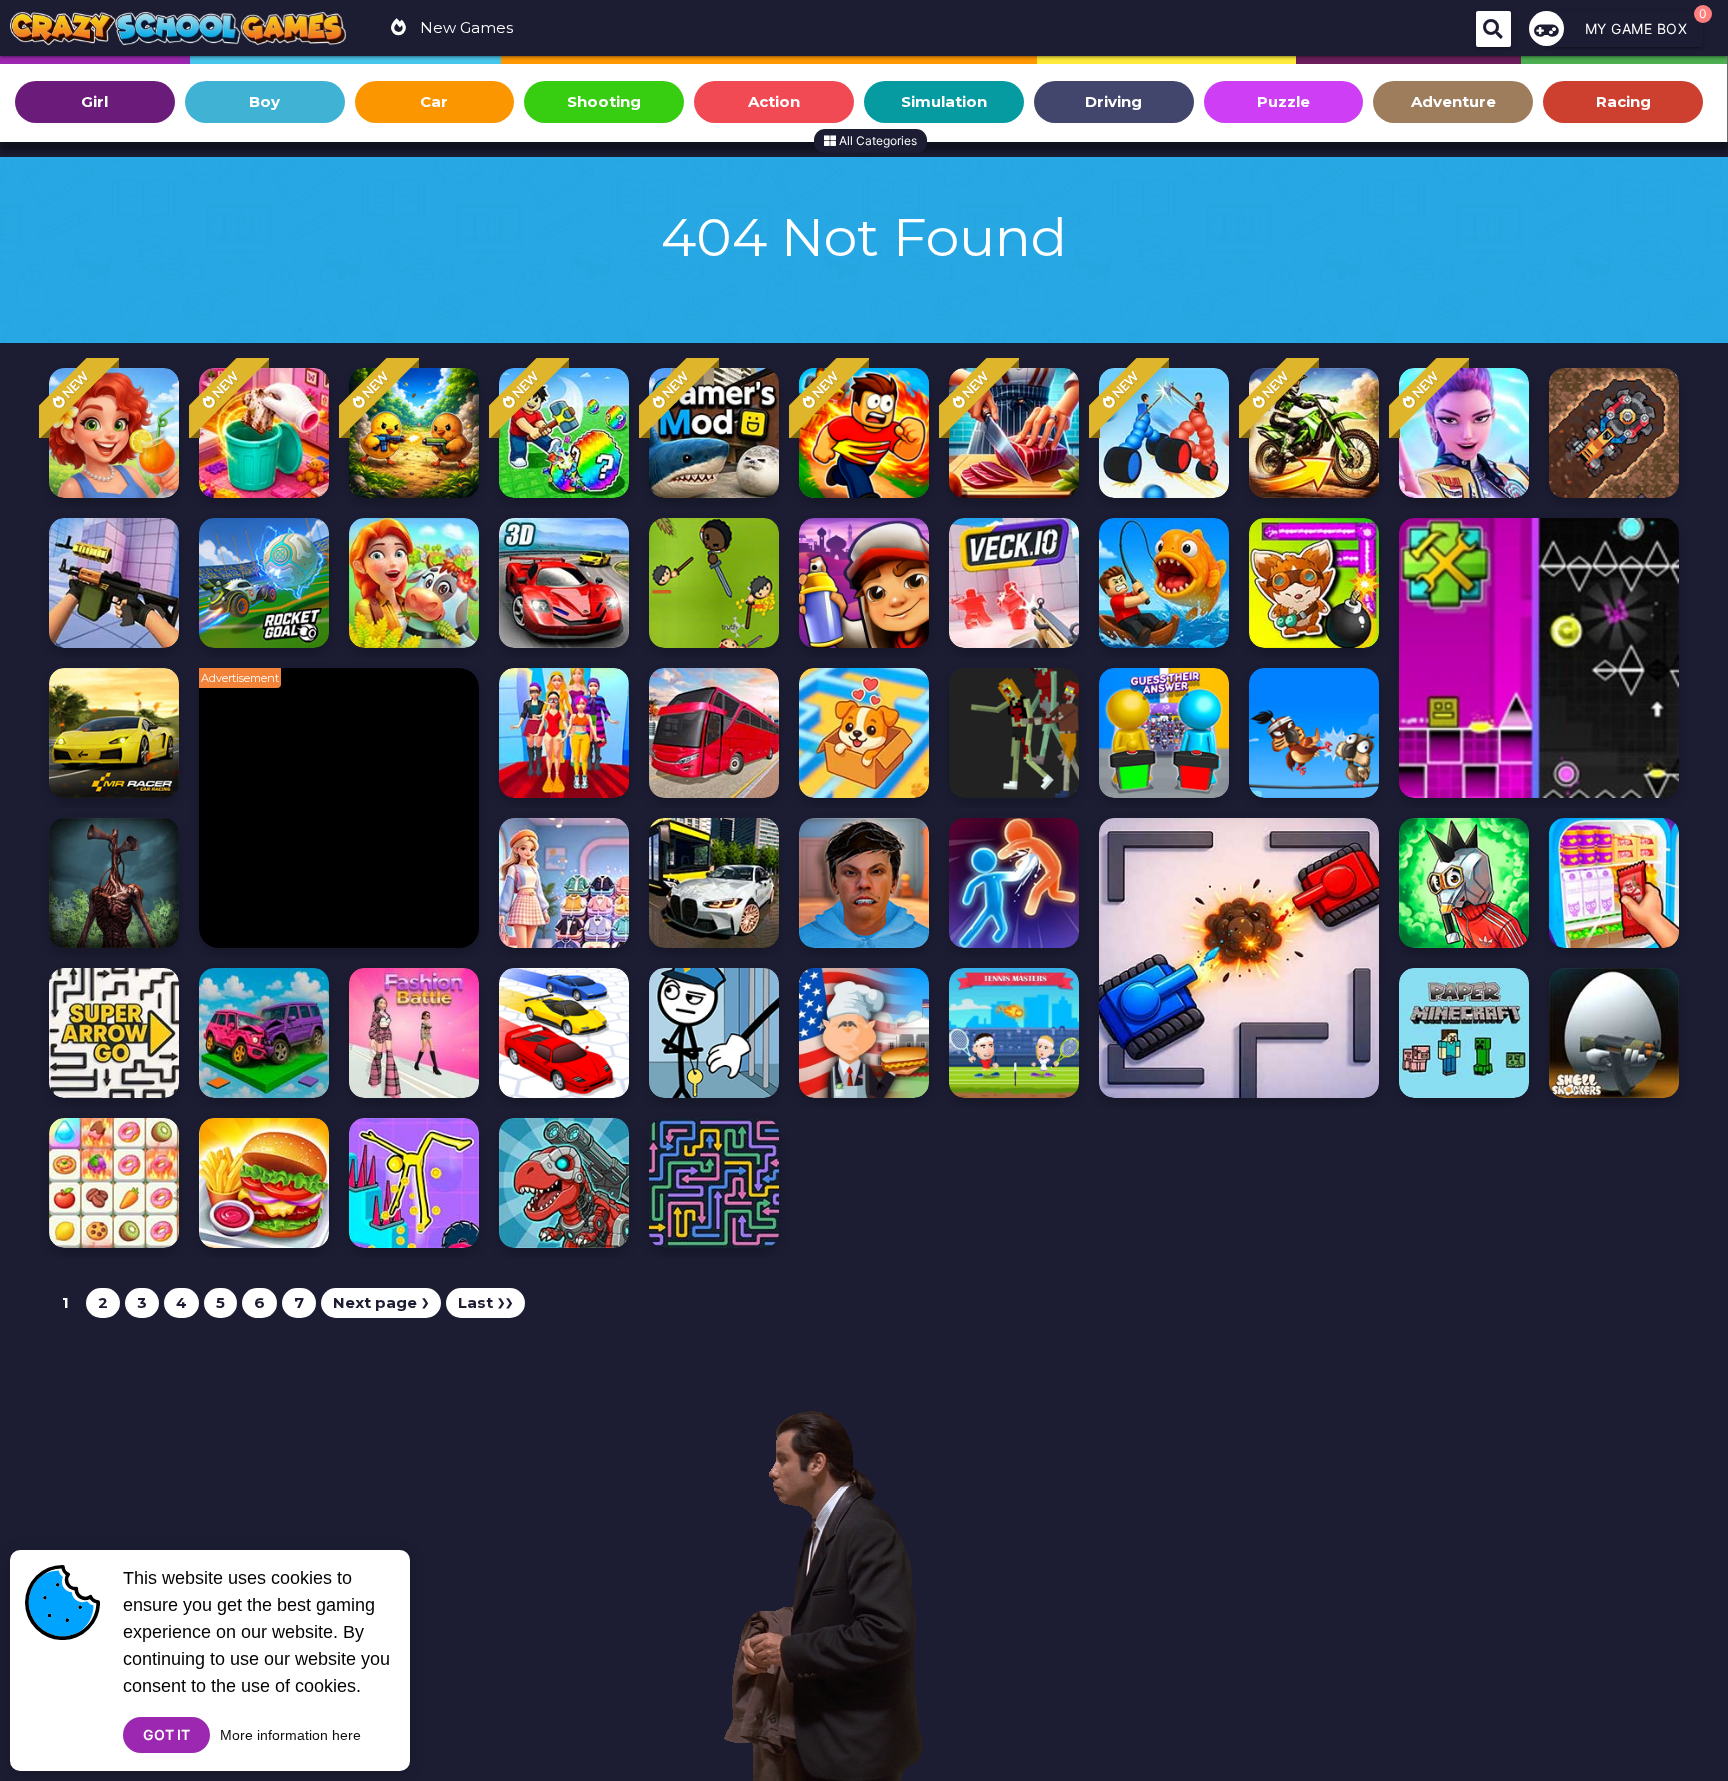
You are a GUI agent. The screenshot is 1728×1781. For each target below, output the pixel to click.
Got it (166, 1734)
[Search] (1493, 29)
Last (485, 1302)
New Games (464, 27)
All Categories (876, 140)
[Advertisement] (349, 818)
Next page (381, 1302)
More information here (290, 1735)
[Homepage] (178, 31)
